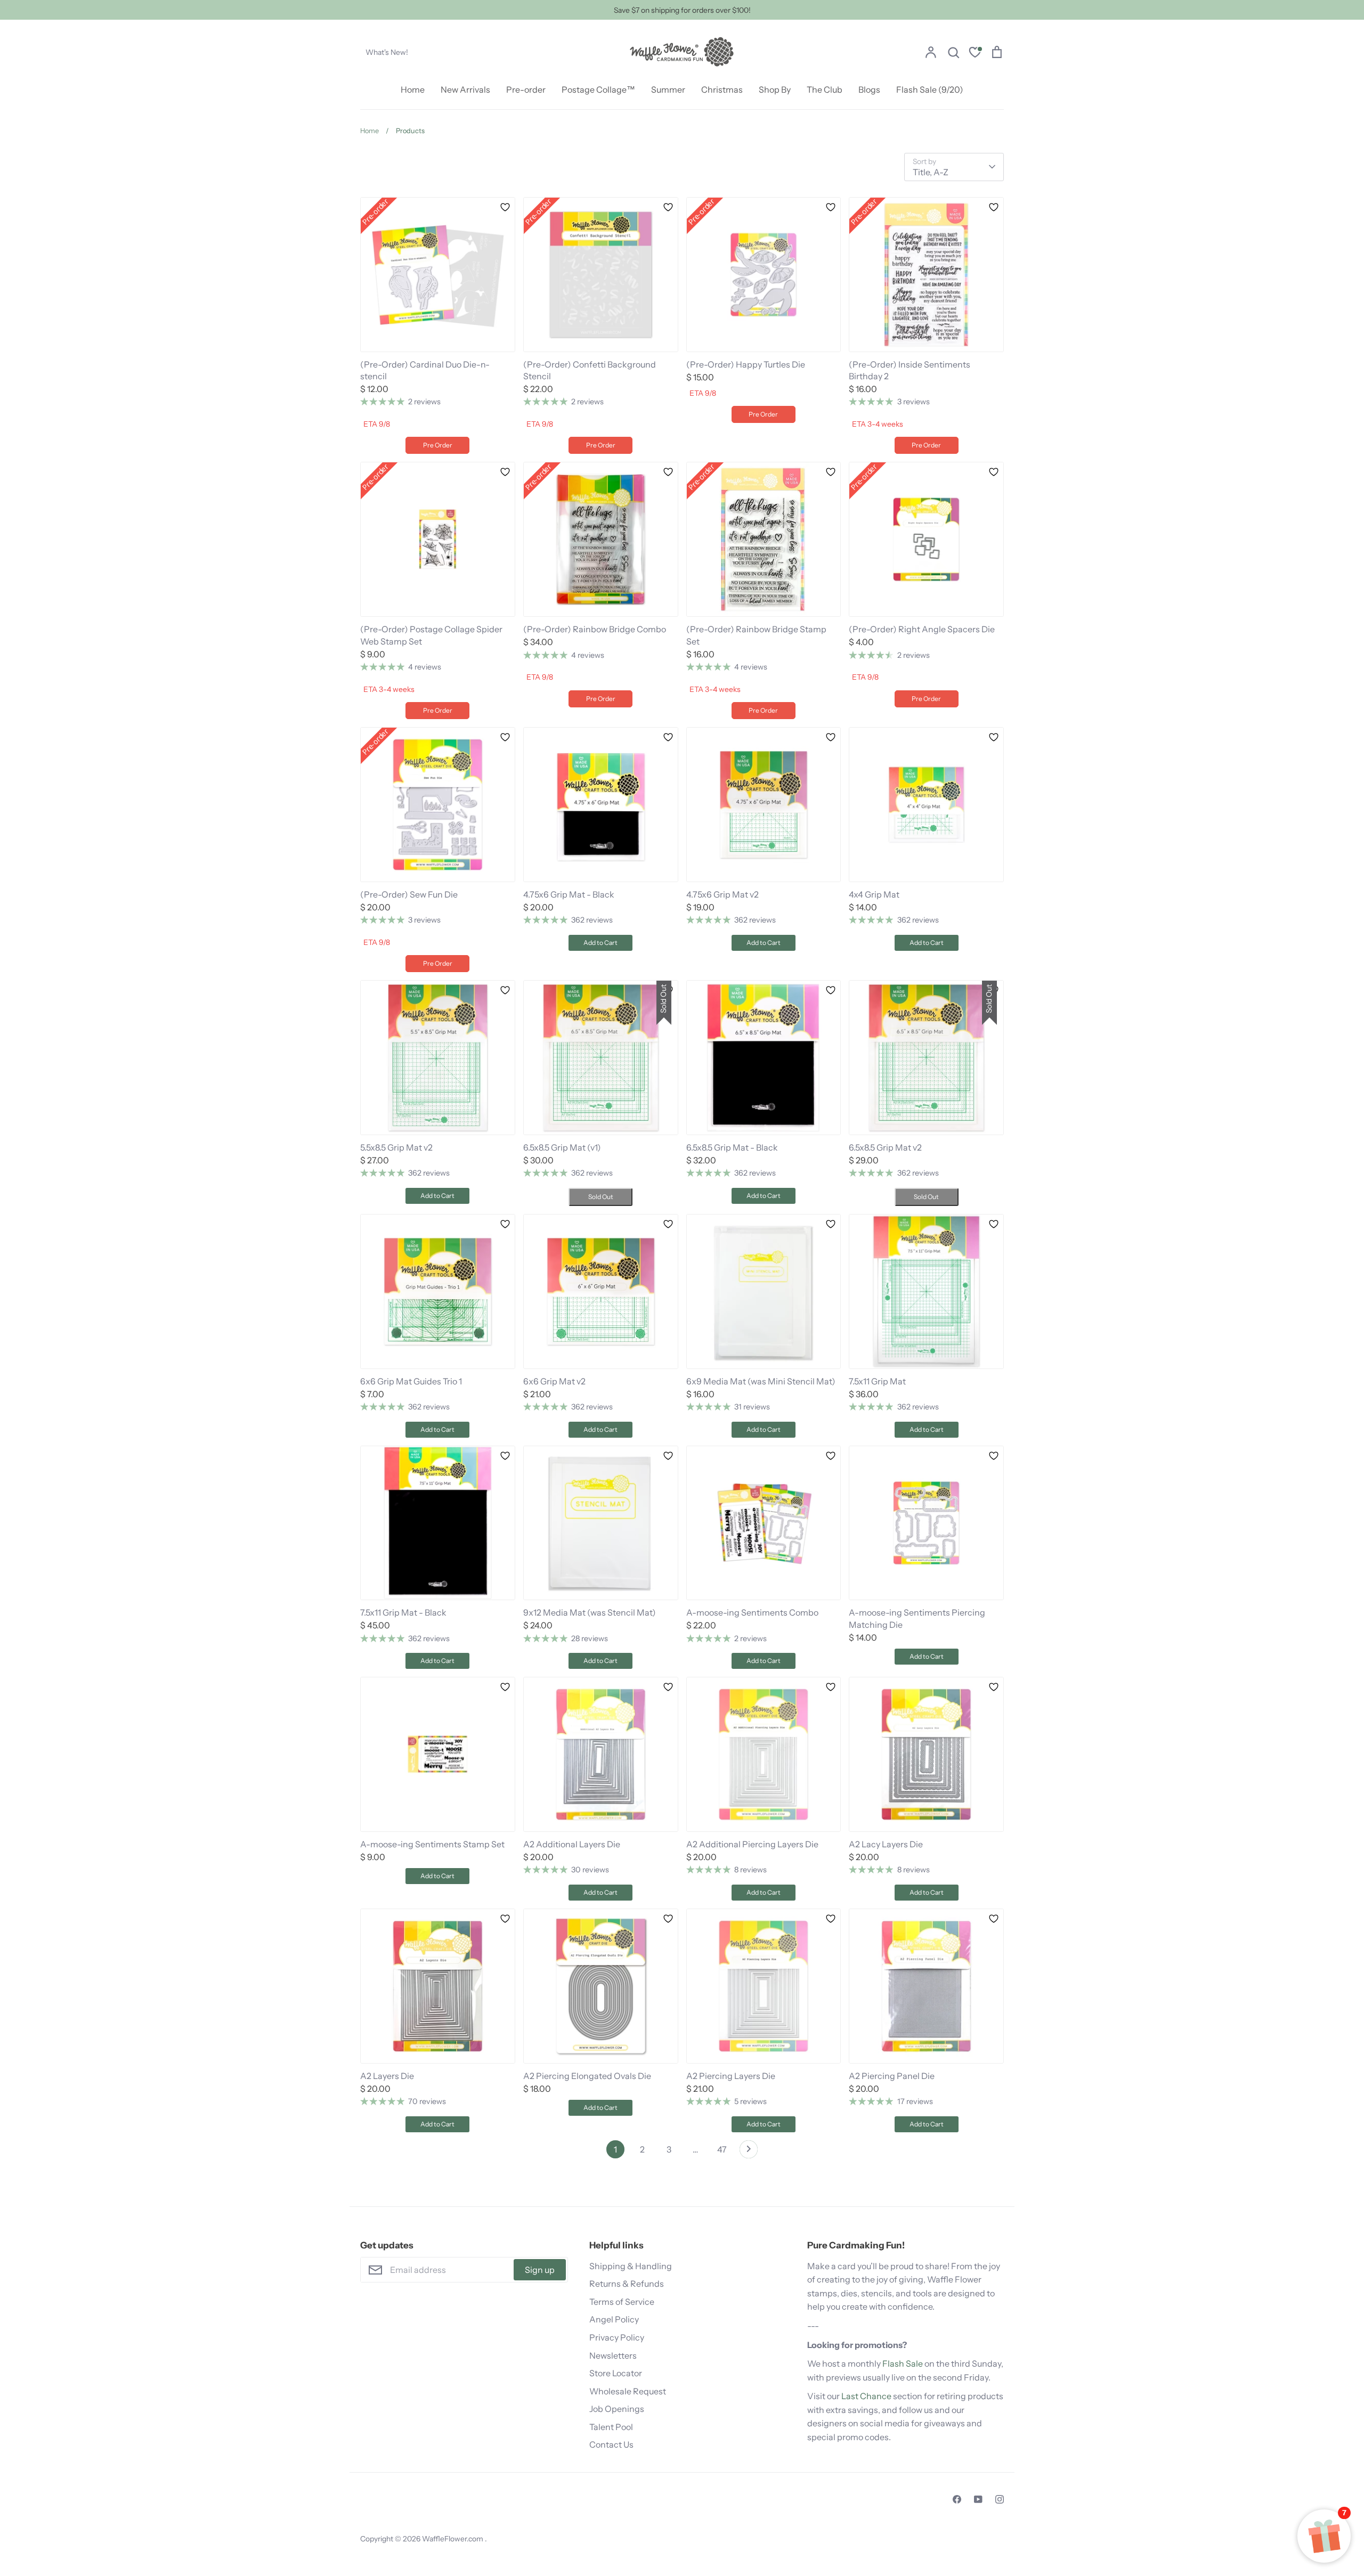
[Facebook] (957, 2499)
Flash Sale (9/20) (930, 89)
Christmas (722, 89)
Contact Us (611, 2444)
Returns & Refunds (627, 2284)
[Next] (749, 2152)
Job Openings (617, 2409)
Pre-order (526, 89)
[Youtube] (978, 2499)
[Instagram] (1000, 2499)
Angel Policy (614, 2319)
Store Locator (616, 2373)
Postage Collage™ (598, 89)
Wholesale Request (628, 2391)
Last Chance (866, 2396)
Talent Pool (611, 2427)
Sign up (540, 2270)
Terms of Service (622, 2302)
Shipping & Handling (631, 2266)
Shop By (775, 89)
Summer (668, 89)
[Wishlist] (975, 54)
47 (722, 2149)
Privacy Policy (617, 2337)
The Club (825, 89)
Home (413, 89)
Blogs (869, 89)
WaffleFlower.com (453, 2539)
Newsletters (613, 2355)
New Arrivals (465, 89)
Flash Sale (903, 2363)
